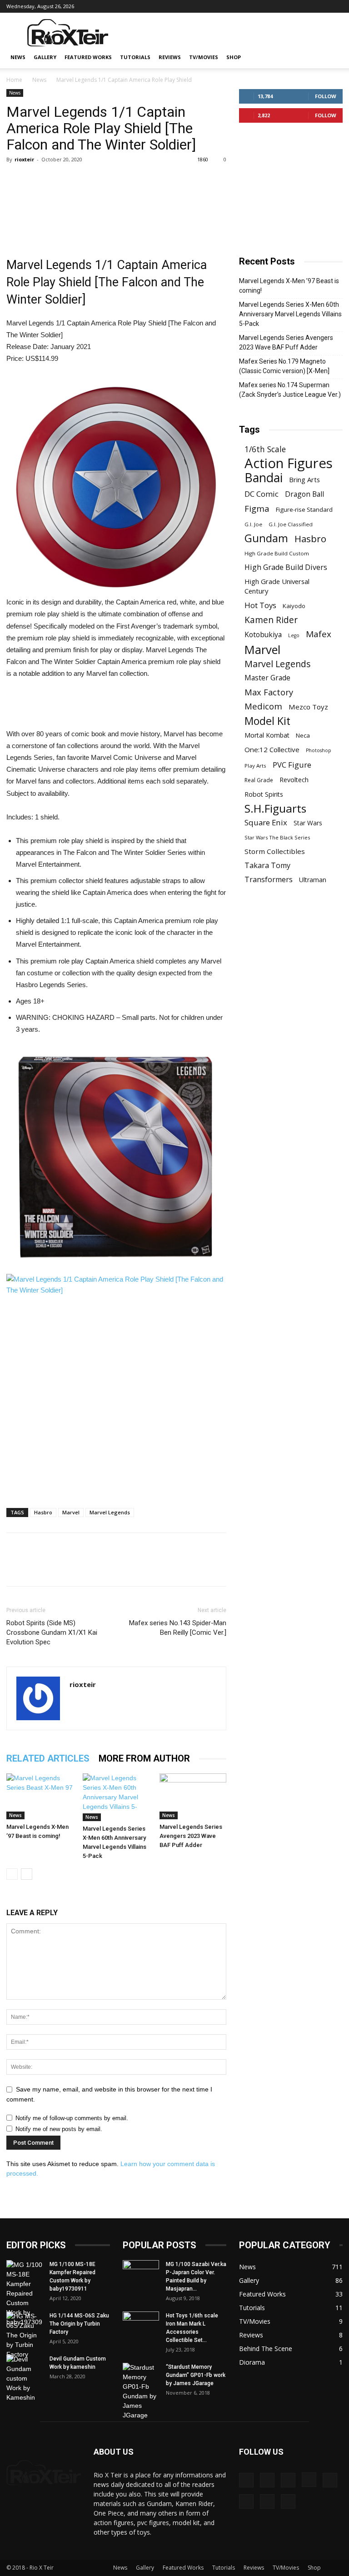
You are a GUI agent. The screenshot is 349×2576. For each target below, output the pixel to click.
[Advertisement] (236, 33)
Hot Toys (260, 605)
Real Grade (259, 780)
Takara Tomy (267, 866)
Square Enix (266, 822)
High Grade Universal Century (277, 586)
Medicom (263, 706)
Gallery (45, 57)
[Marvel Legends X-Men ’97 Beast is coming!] (40, 1796)
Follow (326, 96)
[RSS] (306, 6)
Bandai (264, 477)
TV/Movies (204, 57)
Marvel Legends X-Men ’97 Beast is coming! (289, 286)
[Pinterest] (291, 6)
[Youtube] (336, 6)
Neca (303, 735)
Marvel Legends (110, 1512)
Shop (234, 57)
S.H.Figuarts (275, 808)
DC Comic (262, 494)
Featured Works (88, 57)
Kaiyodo (294, 606)
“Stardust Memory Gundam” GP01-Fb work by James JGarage (196, 2375)
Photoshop (319, 750)
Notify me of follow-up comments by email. (72, 2118)
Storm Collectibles (275, 851)
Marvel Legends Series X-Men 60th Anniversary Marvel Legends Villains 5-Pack (290, 314)
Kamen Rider (271, 620)
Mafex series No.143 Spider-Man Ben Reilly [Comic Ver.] (178, 1628)
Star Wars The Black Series (277, 837)
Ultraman (313, 880)
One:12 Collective (272, 749)
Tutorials (135, 57)
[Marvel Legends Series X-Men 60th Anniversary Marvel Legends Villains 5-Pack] (116, 1797)
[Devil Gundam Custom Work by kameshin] (25, 2379)
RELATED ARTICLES (48, 1758)
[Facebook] (261, 6)
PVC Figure (292, 765)
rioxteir (24, 159)
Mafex (319, 634)
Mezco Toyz (308, 707)
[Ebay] (246, 6)
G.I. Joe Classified (291, 524)
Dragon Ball (304, 494)
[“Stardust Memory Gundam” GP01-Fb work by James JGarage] (141, 2391)
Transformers (269, 880)
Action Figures (289, 463)
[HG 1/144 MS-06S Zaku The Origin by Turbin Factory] (25, 2335)
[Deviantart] (231, 6)
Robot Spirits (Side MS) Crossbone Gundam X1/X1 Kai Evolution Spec (52, 1632)
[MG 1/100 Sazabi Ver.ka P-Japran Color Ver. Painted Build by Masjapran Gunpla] (141, 2273)
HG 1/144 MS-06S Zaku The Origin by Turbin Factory (79, 2324)
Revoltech (294, 780)
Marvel (71, 1512)
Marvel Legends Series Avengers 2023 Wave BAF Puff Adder (191, 1836)
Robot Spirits (264, 794)
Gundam (266, 538)
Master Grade (267, 678)
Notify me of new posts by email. (59, 2129)
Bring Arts (304, 479)
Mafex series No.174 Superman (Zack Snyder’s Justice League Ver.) (290, 390)
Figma (257, 508)
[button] (332, 57)
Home (14, 80)
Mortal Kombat (267, 735)
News (18, 57)
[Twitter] (321, 6)
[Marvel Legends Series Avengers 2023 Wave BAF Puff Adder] (193, 1796)
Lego (294, 635)
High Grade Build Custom (277, 553)
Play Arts (255, 766)
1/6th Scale (265, 449)
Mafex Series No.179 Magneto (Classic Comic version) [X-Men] (284, 366)
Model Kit (267, 721)
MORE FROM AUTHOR (144, 1758)
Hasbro (43, 1512)
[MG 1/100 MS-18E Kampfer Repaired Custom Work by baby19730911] (25, 2294)
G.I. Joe (253, 524)
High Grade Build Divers (286, 567)
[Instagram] (276, 6)
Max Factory (269, 692)
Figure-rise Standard (304, 509)
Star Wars (308, 823)
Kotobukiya (263, 635)
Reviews (170, 57)
